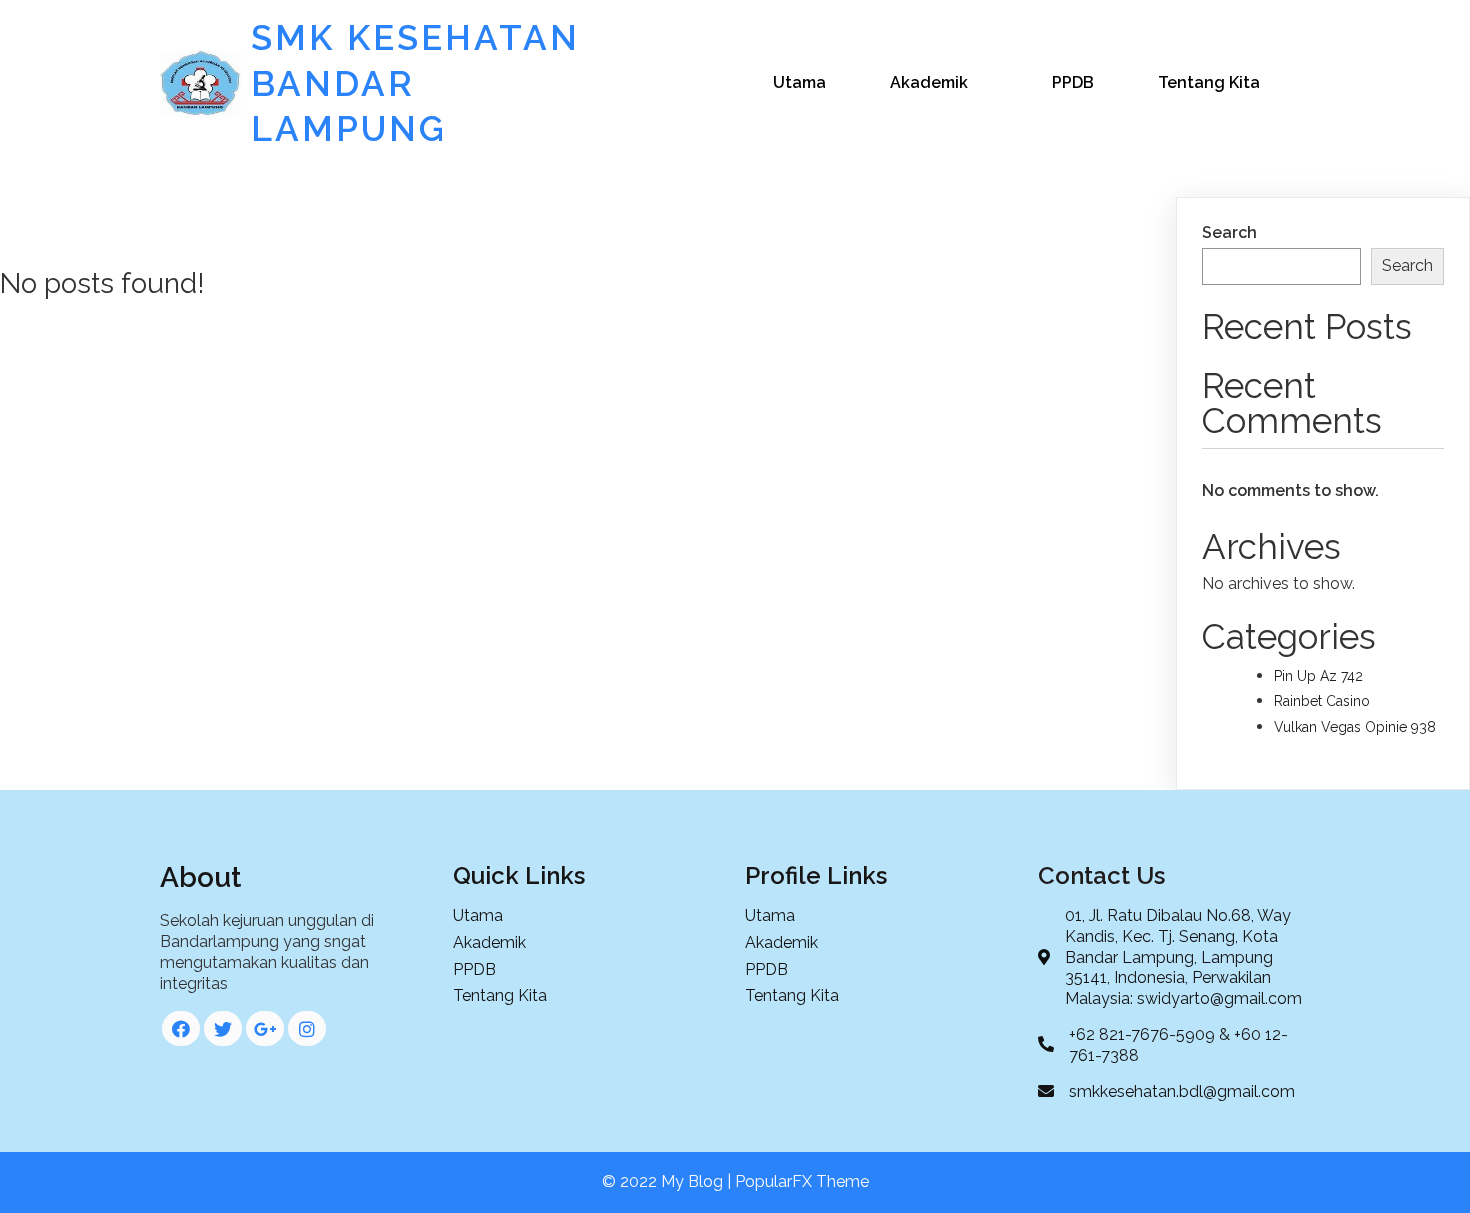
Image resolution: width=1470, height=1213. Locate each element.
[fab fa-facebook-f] (181, 1028)
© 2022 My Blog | (668, 1181)
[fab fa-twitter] (223, 1028)
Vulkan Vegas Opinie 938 (1355, 727)
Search (1229, 232)
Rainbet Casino (1322, 701)
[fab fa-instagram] (307, 1028)
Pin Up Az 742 (1318, 676)
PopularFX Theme (802, 1181)
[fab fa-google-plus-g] (265, 1028)
